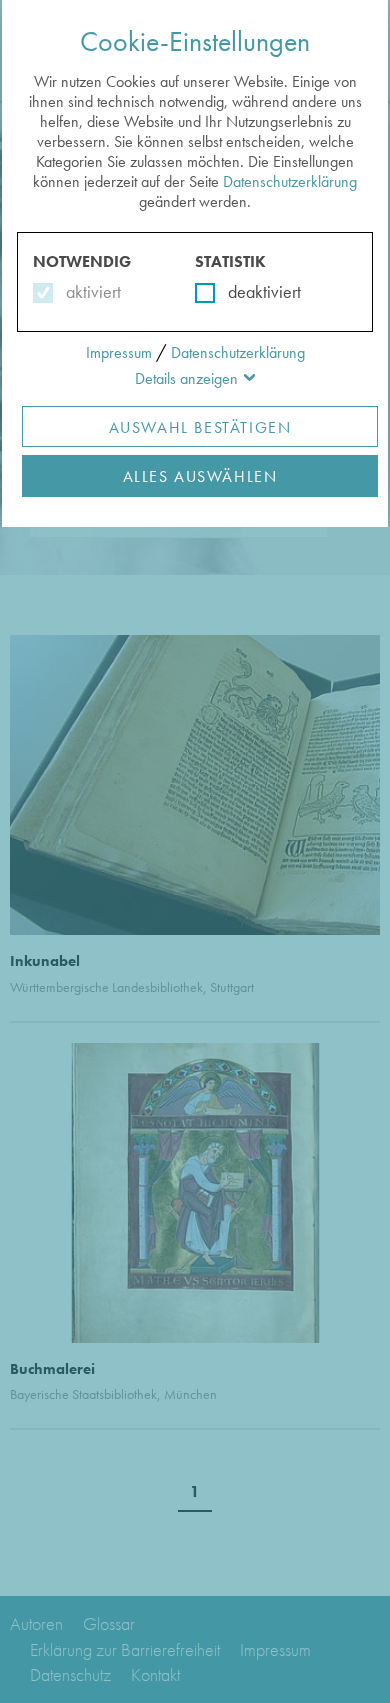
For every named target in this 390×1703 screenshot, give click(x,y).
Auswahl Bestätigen (200, 427)
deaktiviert (251, 291)
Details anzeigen (186, 378)
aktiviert (89, 291)
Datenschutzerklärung (290, 181)
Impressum (119, 352)
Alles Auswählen (200, 476)
